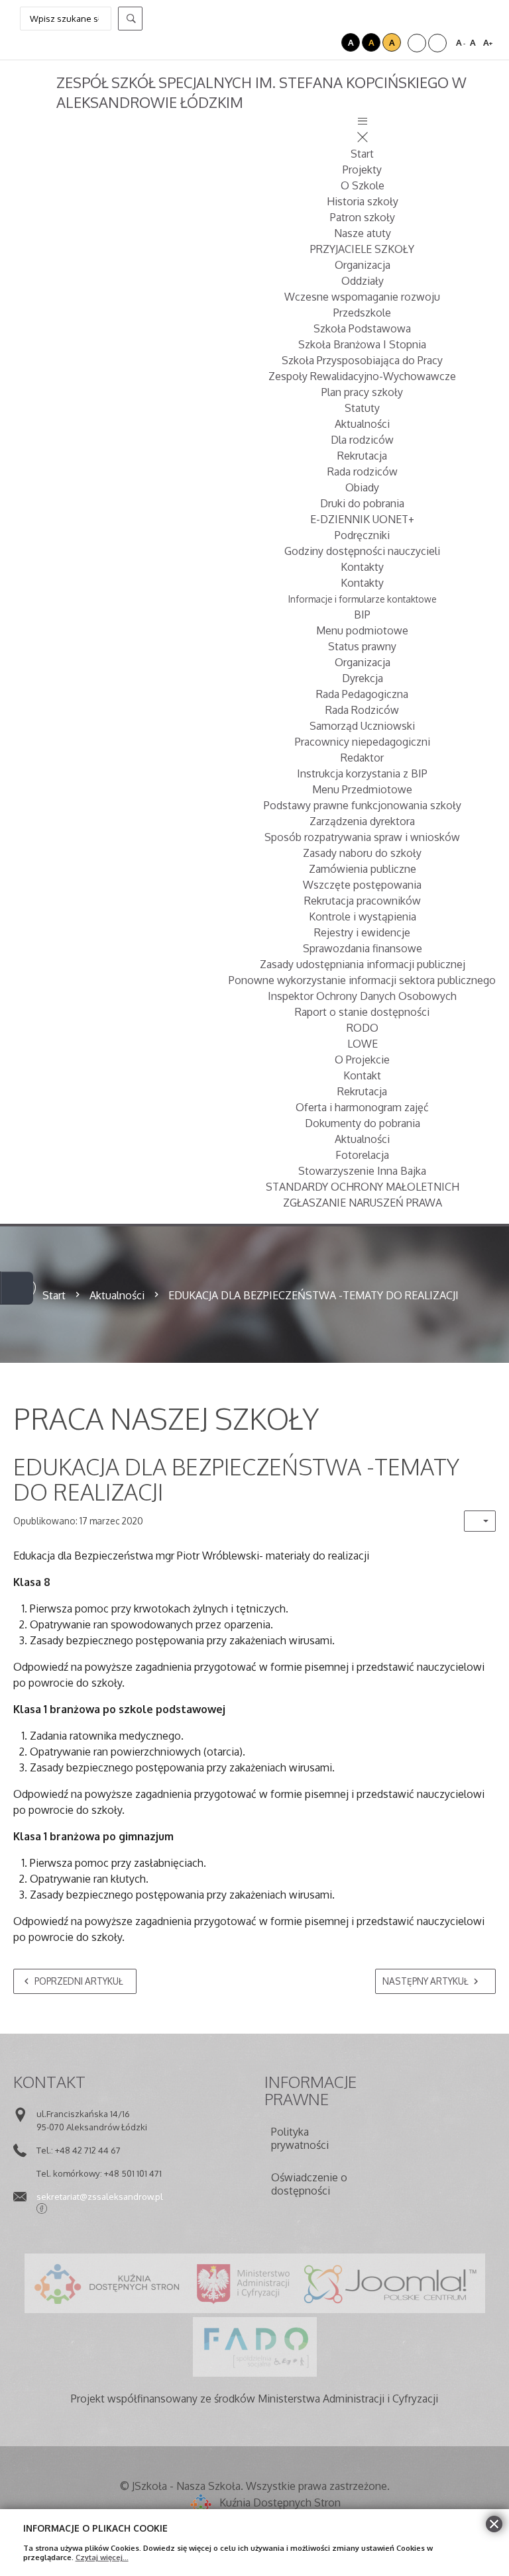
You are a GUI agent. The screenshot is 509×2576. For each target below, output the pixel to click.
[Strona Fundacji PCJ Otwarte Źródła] (391, 2283)
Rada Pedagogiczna (362, 694)
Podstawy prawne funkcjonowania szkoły (363, 805)
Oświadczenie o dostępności (309, 2184)
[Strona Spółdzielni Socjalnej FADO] (255, 2347)
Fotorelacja (362, 1155)
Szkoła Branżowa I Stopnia (362, 344)
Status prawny (362, 646)
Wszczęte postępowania (362, 885)
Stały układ (417, 43)
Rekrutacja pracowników (363, 901)
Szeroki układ (437, 43)
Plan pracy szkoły (362, 392)
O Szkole (363, 185)
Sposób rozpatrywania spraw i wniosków (362, 837)
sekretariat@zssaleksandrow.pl (100, 2196)
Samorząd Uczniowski (362, 726)
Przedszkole (362, 313)
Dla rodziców (362, 440)
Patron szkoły (363, 217)
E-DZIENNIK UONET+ (362, 519)
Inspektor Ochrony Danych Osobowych (362, 996)
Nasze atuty (363, 233)
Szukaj (130, 19)
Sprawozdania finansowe (363, 948)
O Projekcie (362, 1060)
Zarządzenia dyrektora (362, 821)
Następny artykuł (426, 1981)
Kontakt (362, 1075)
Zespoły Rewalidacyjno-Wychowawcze (362, 376)
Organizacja (363, 265)
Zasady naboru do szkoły (362, 853)
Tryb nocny (329, 42)
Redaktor (362, 758)
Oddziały (363, 281)
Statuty (362, 408)
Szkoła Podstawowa (362, 328)
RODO (363, 1028)
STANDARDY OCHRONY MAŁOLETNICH (363, 1187)
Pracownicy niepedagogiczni (363, 742)
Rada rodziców (363, 471)
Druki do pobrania (362, 503)
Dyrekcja (363, 678)
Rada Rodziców (362, 710)
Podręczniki (362, 535)
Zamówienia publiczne (363, 869)
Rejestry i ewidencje (362, 932)
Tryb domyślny (312, 42)
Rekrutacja (362, 456)
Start (362, 154)
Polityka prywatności (300, 2138)
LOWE (363, 1044)
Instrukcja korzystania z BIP (362, 773)
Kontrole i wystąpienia (363, 916)
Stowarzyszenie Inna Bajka (362, 1171)
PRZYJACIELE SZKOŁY (362, 249)
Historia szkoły (363, 201)
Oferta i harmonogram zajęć (362, 1107)
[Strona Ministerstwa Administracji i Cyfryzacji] (243, 2283)
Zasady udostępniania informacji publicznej (363, 964)
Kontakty (362, 567)
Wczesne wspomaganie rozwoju (362, 297)
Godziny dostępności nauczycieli (362, 551)
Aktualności (362, 424)
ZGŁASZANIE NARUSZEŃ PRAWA (363, 1203)
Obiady (362, 487)
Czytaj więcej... (102, 2557)
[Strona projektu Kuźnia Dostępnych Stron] (107, 2283)
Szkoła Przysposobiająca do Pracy (362, 360)
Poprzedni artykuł (78, 1981)
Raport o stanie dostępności (362, 1012)
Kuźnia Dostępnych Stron (280, 2502)
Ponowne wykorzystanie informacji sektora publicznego (362, 980)
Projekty (362, 170)
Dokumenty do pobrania (363, 1123)
